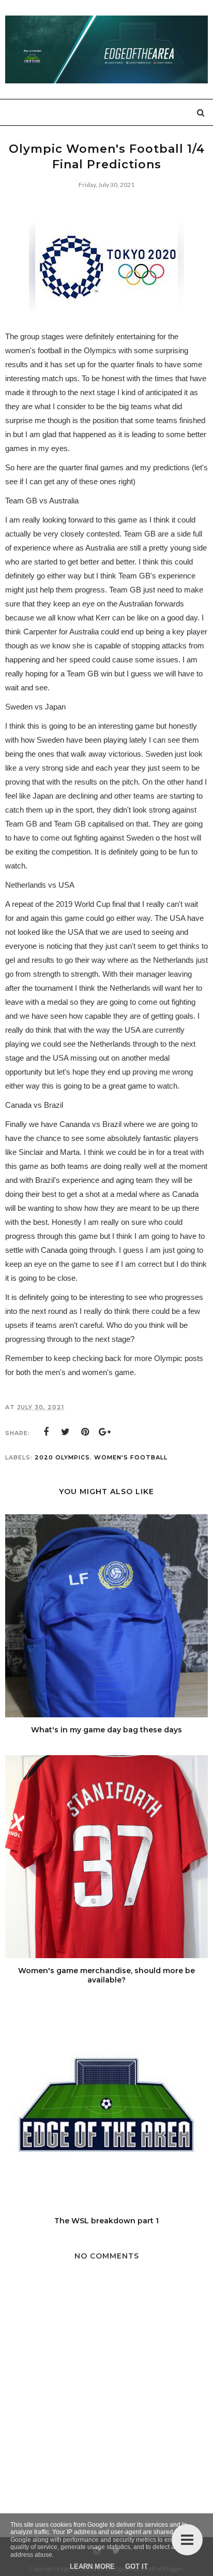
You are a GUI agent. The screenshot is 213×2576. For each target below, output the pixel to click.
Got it (136, 2566)
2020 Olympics (62, 1457)
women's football (131, 1457)
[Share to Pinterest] (85, 1432)
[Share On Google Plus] (105, 1432)
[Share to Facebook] (46, 1432)
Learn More (92, 2566)
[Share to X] (66, 1432)
